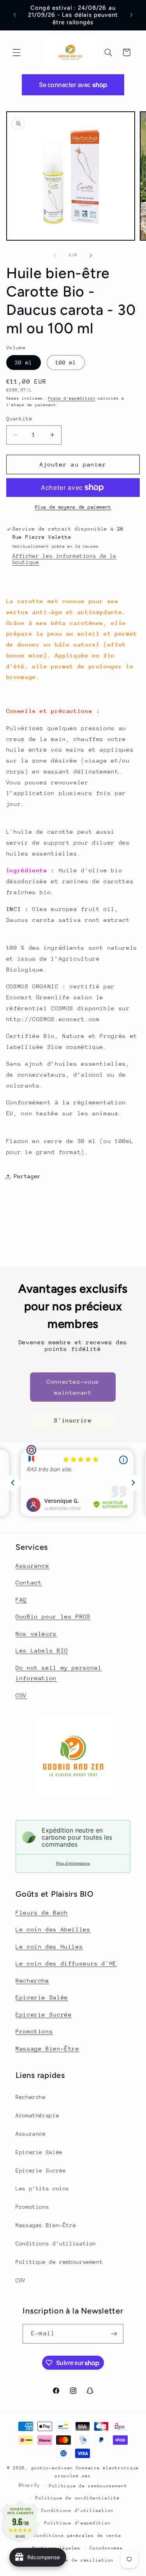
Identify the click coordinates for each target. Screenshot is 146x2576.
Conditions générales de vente (77, 2536)
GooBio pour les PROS (53, 1616)
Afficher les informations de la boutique (65, 559)
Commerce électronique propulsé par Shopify (79, 2477)
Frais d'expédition (72, 398)
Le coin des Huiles (49, 1946)
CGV (21, 1695)
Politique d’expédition (77, 2523)
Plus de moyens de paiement (73, 507)
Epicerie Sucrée (44, 2014)
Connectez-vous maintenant (73, 1387)
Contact (29, 1582)
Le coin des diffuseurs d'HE (66, 1963)
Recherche (33, 1980)
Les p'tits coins (42, 2188)
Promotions (34, 2031)
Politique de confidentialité (78, 2498)
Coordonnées (106, 2548)
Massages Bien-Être (46, 2225)
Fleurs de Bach (42, 1912)
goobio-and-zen (52, 2468)
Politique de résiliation (77, 2560)
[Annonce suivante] (131, 15)
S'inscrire (73, 1420)
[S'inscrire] (114, 2334)
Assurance (33, 1566)
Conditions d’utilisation (77, 2511)
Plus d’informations (73, 1863)
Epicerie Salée (42, 1997)
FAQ (21, 1600)
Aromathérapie (37, 2115)
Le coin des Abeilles (53, 1929)
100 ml (66, 363)
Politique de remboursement (59, 2262)
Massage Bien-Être (47, 2048)
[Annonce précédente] (15, 15)
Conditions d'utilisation (56, 2244)
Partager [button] (27, 1176)
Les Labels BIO (42, 1650)
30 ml (24, 363)
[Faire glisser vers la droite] (91, 255)
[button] (16, 52)
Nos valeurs (36, 1634)
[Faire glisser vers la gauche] (55, 255)
